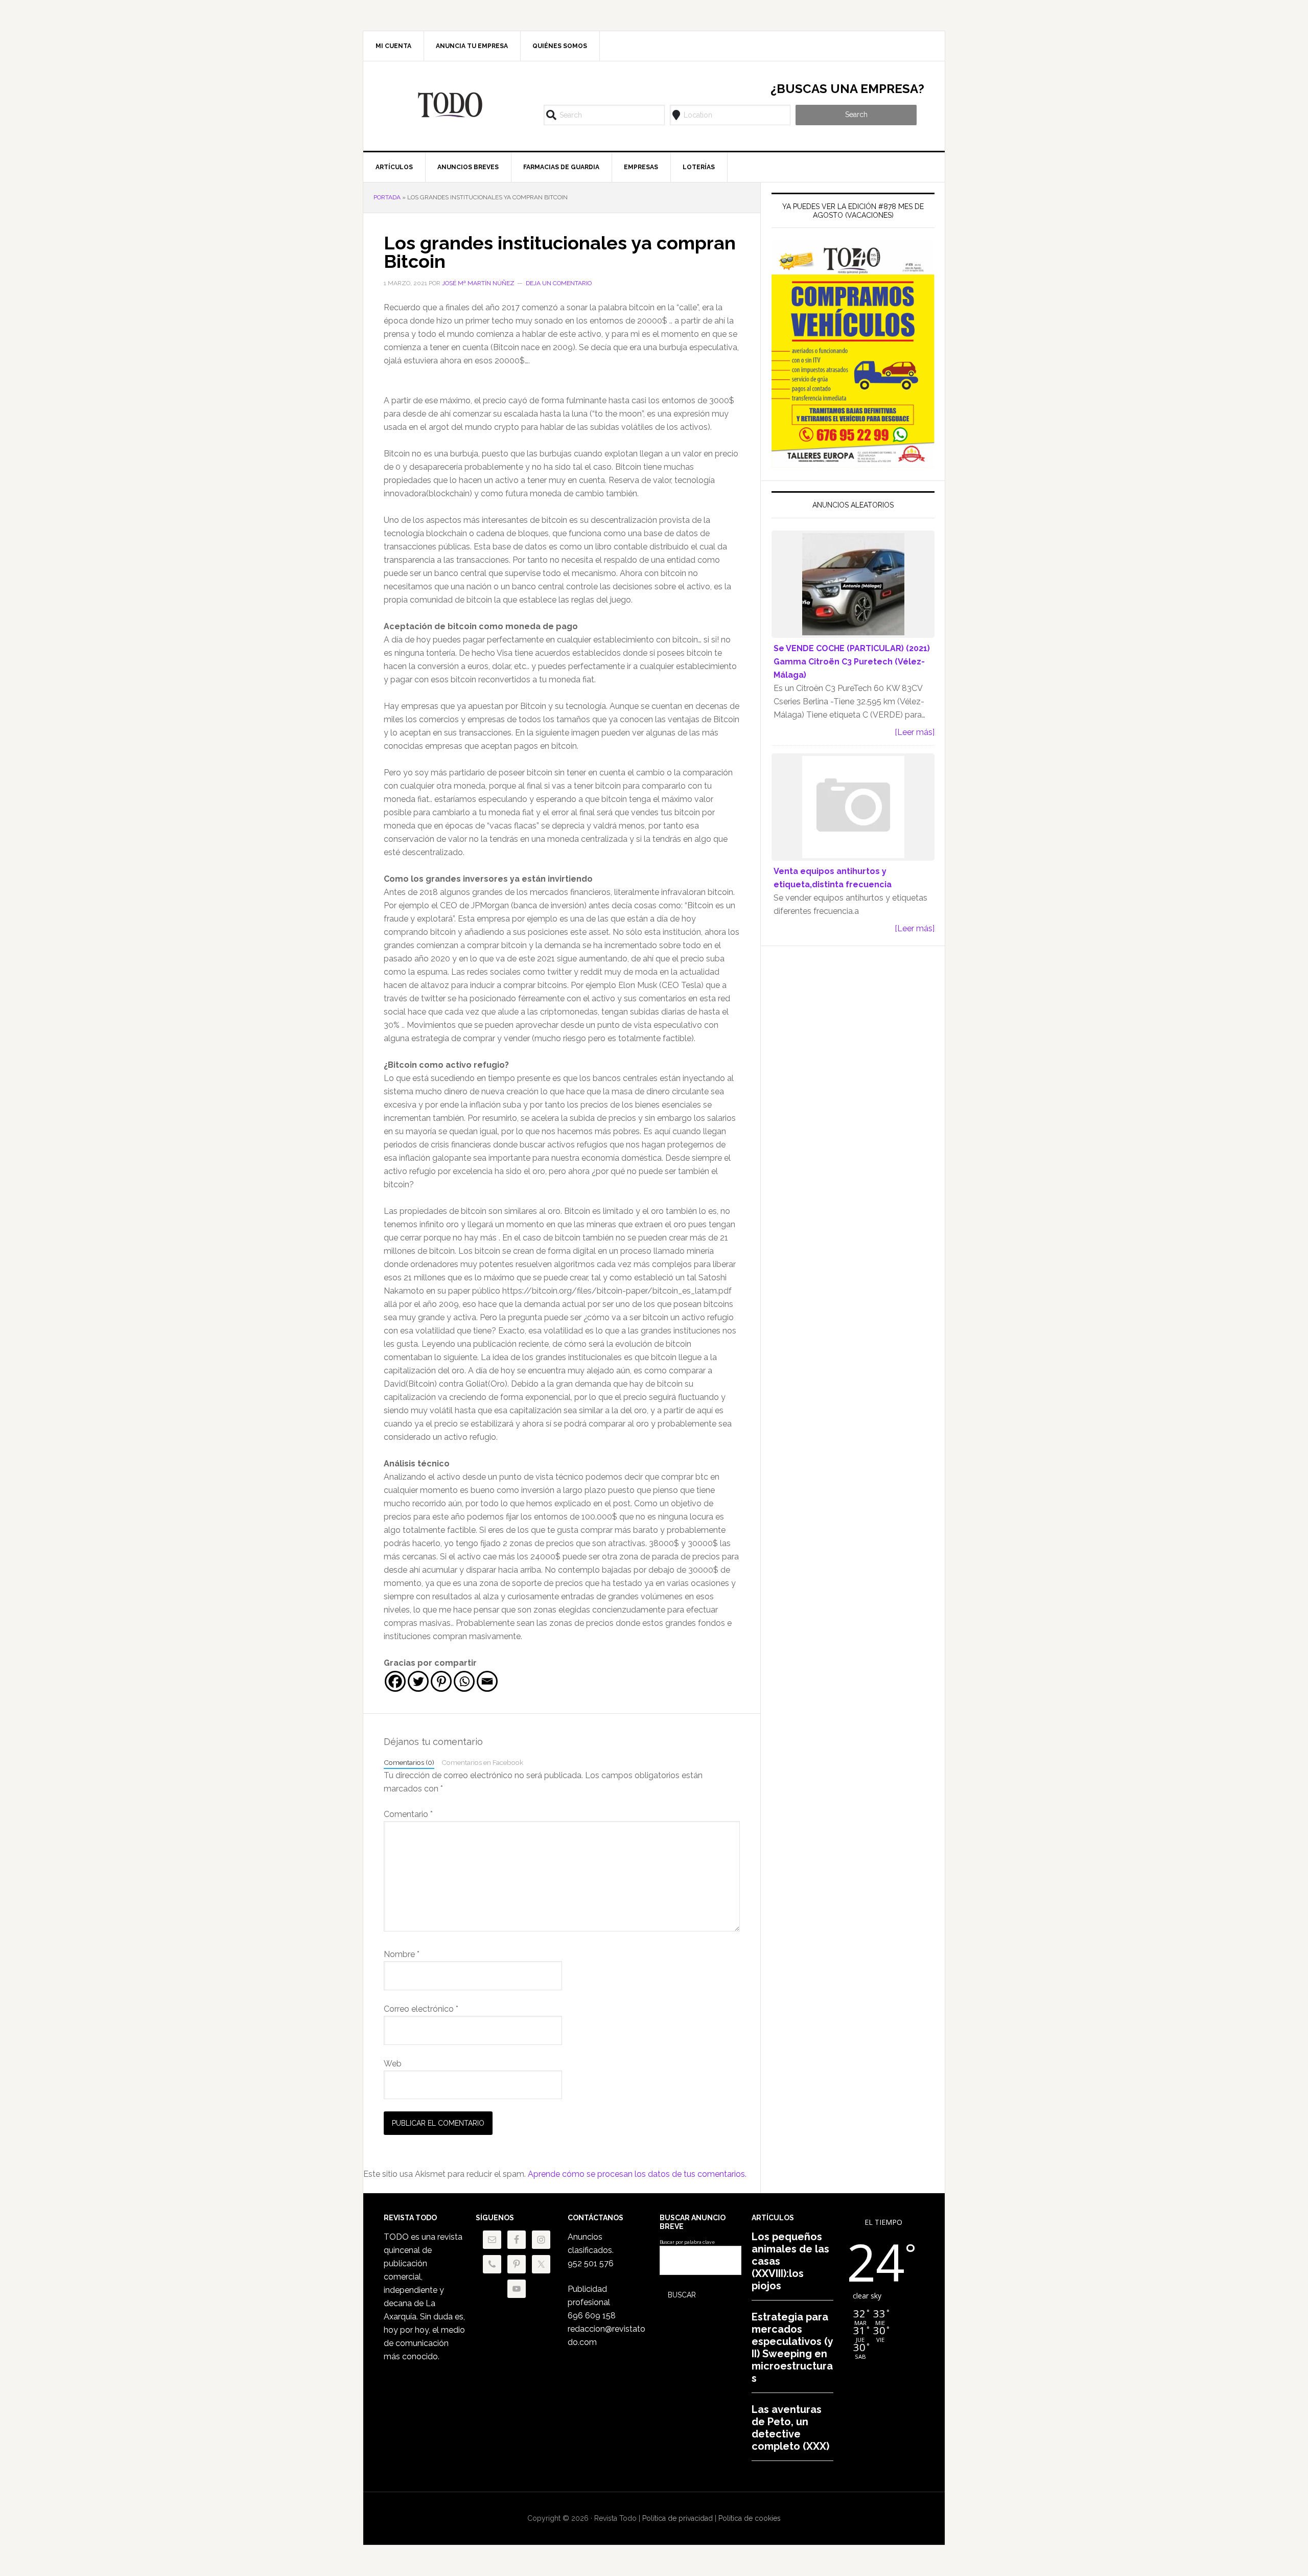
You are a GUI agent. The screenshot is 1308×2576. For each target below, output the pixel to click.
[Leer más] (915, 732)
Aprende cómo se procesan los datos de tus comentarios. (637, 2174)
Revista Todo (450, 105)
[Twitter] (418, 1681)
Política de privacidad (678, 2518)
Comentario (408, 1814)
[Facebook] (395, 1681)
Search (856, 114)
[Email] (487, 1681)
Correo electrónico (421, 2009)
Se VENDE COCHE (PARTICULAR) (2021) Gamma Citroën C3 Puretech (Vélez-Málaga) (852, 662)
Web (393, 2064)
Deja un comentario (559, 283)
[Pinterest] (441, 1681)
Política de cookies (750, 2518)
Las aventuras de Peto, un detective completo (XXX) (790, 2428)
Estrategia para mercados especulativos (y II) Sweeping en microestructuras (792, 2348)
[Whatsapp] (464, 1681)
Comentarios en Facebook (482, 1762)
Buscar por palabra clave (687, 2242)
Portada (387, 197)
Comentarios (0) (409, 1762)
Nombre (402, 1954)
